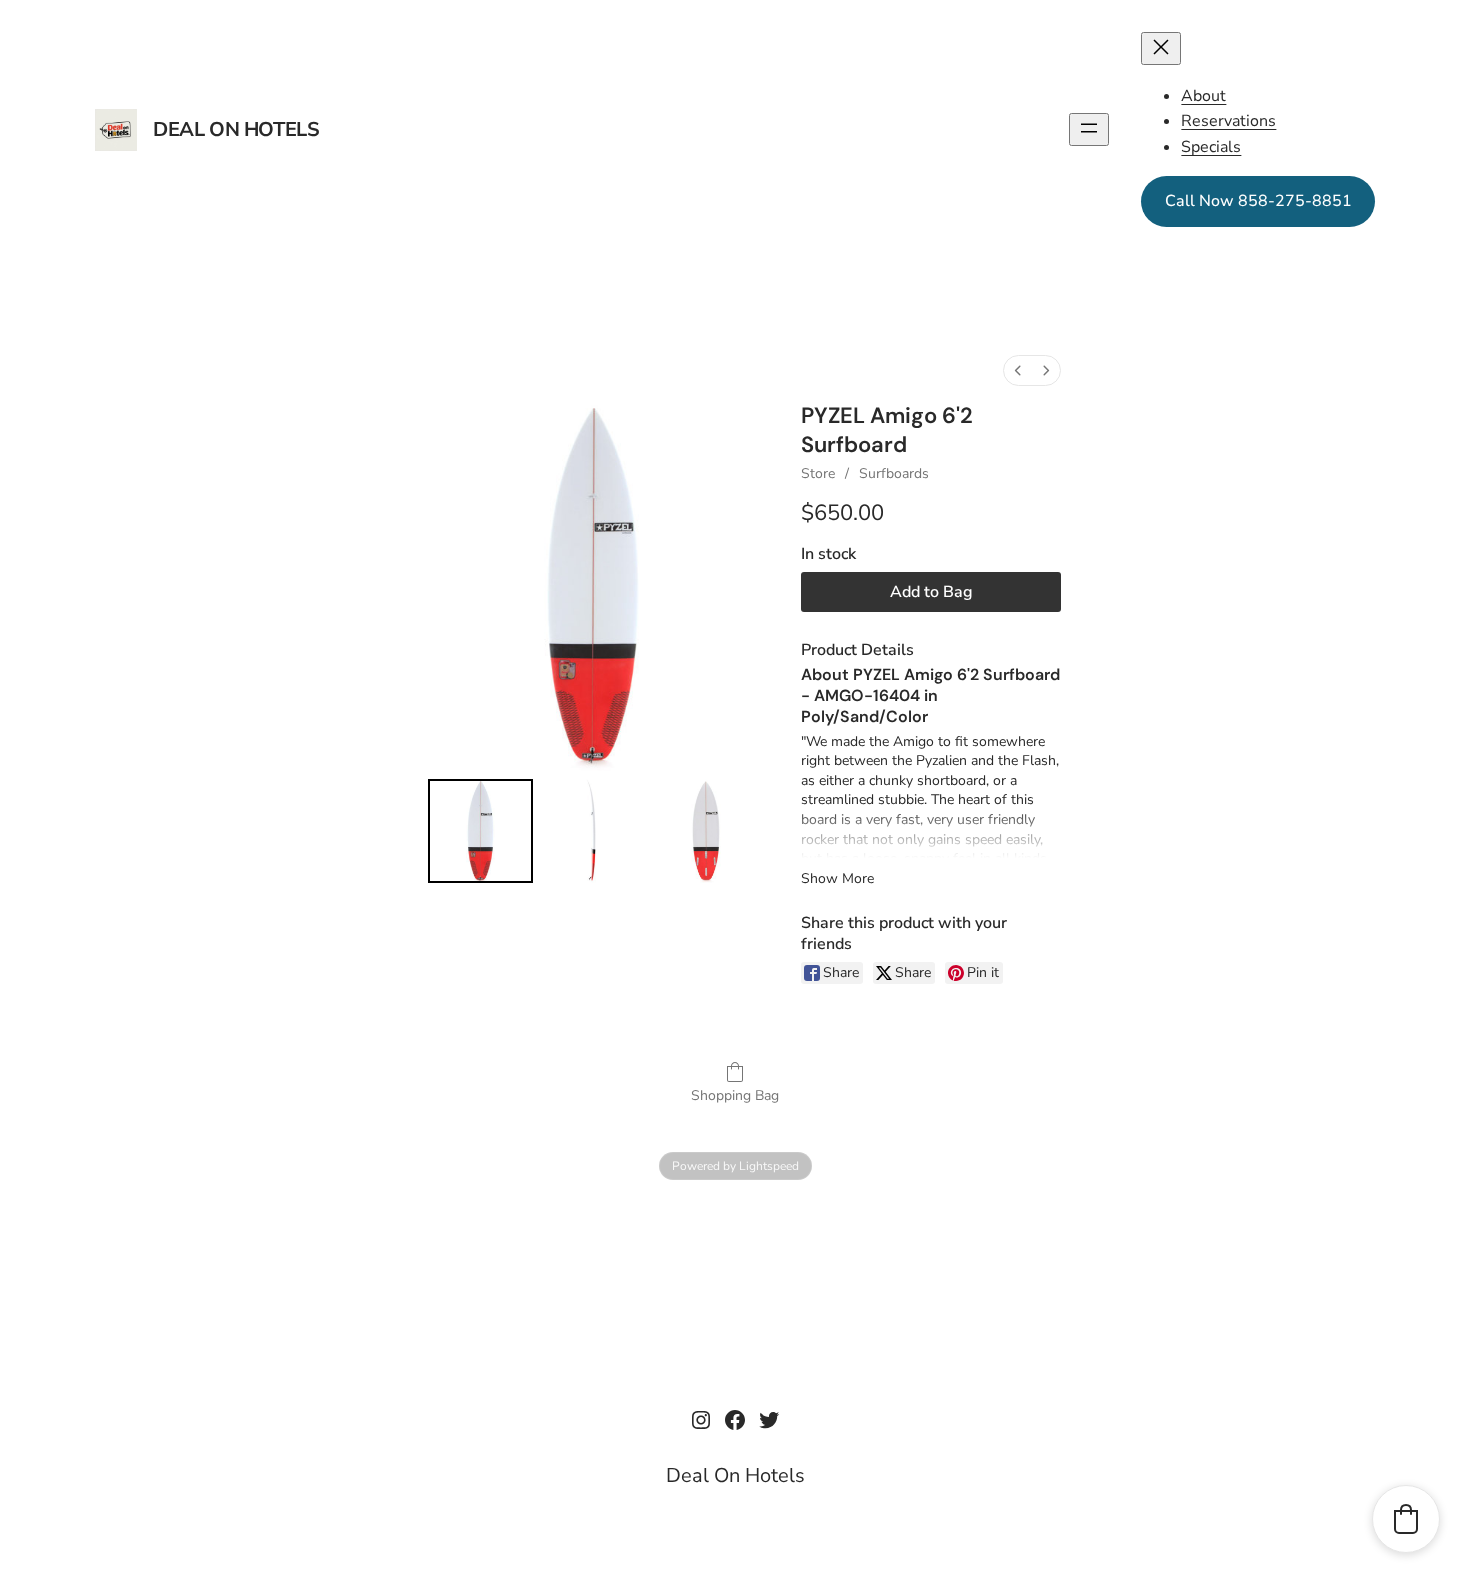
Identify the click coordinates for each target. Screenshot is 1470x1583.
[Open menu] (1089, 129)
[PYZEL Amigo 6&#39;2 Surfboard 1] (593, 831)
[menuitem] (1018, 370)
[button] (1406, 1519)
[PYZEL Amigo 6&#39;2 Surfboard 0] (480, 831)
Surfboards (894, 473)
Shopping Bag (735, 1095)
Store (818, 473)
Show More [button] (837, 878)
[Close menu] (1161, 48)
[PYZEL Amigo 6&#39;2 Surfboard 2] (706, 831)
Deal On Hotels (236, 129)
